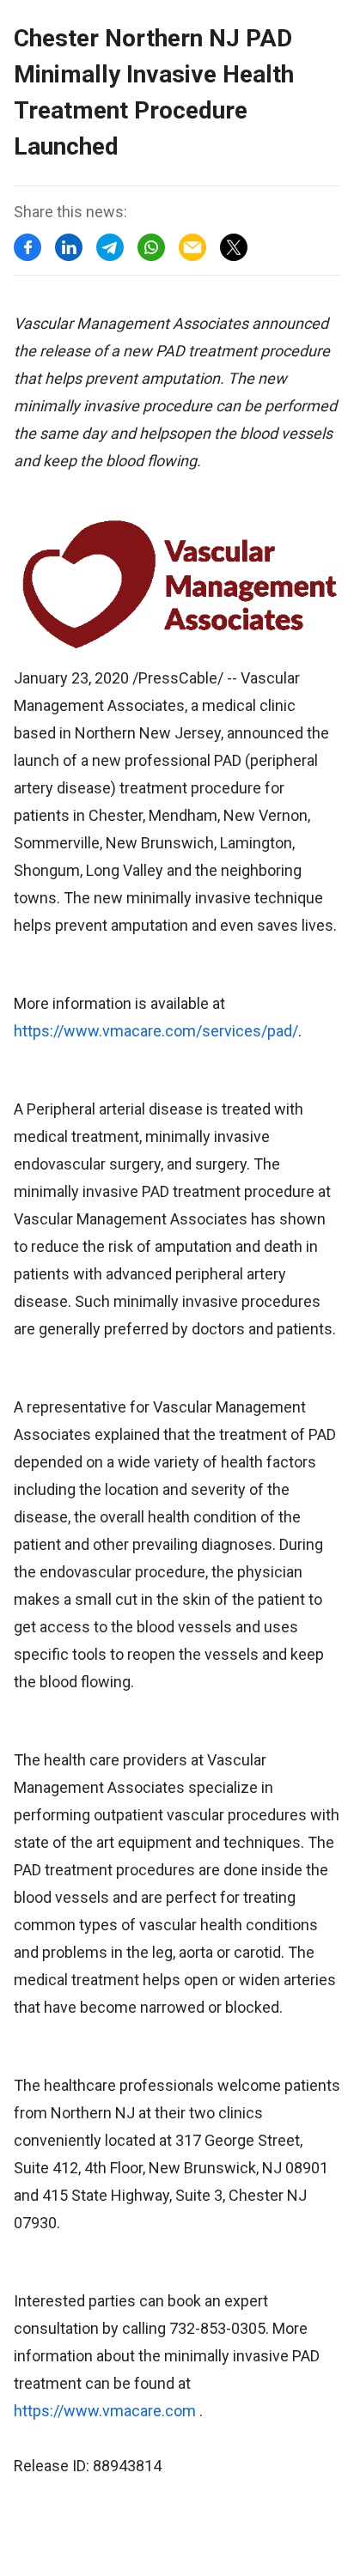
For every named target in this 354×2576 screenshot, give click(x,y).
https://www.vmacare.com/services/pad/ (156, 1031)
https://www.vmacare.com (105, 2411)
